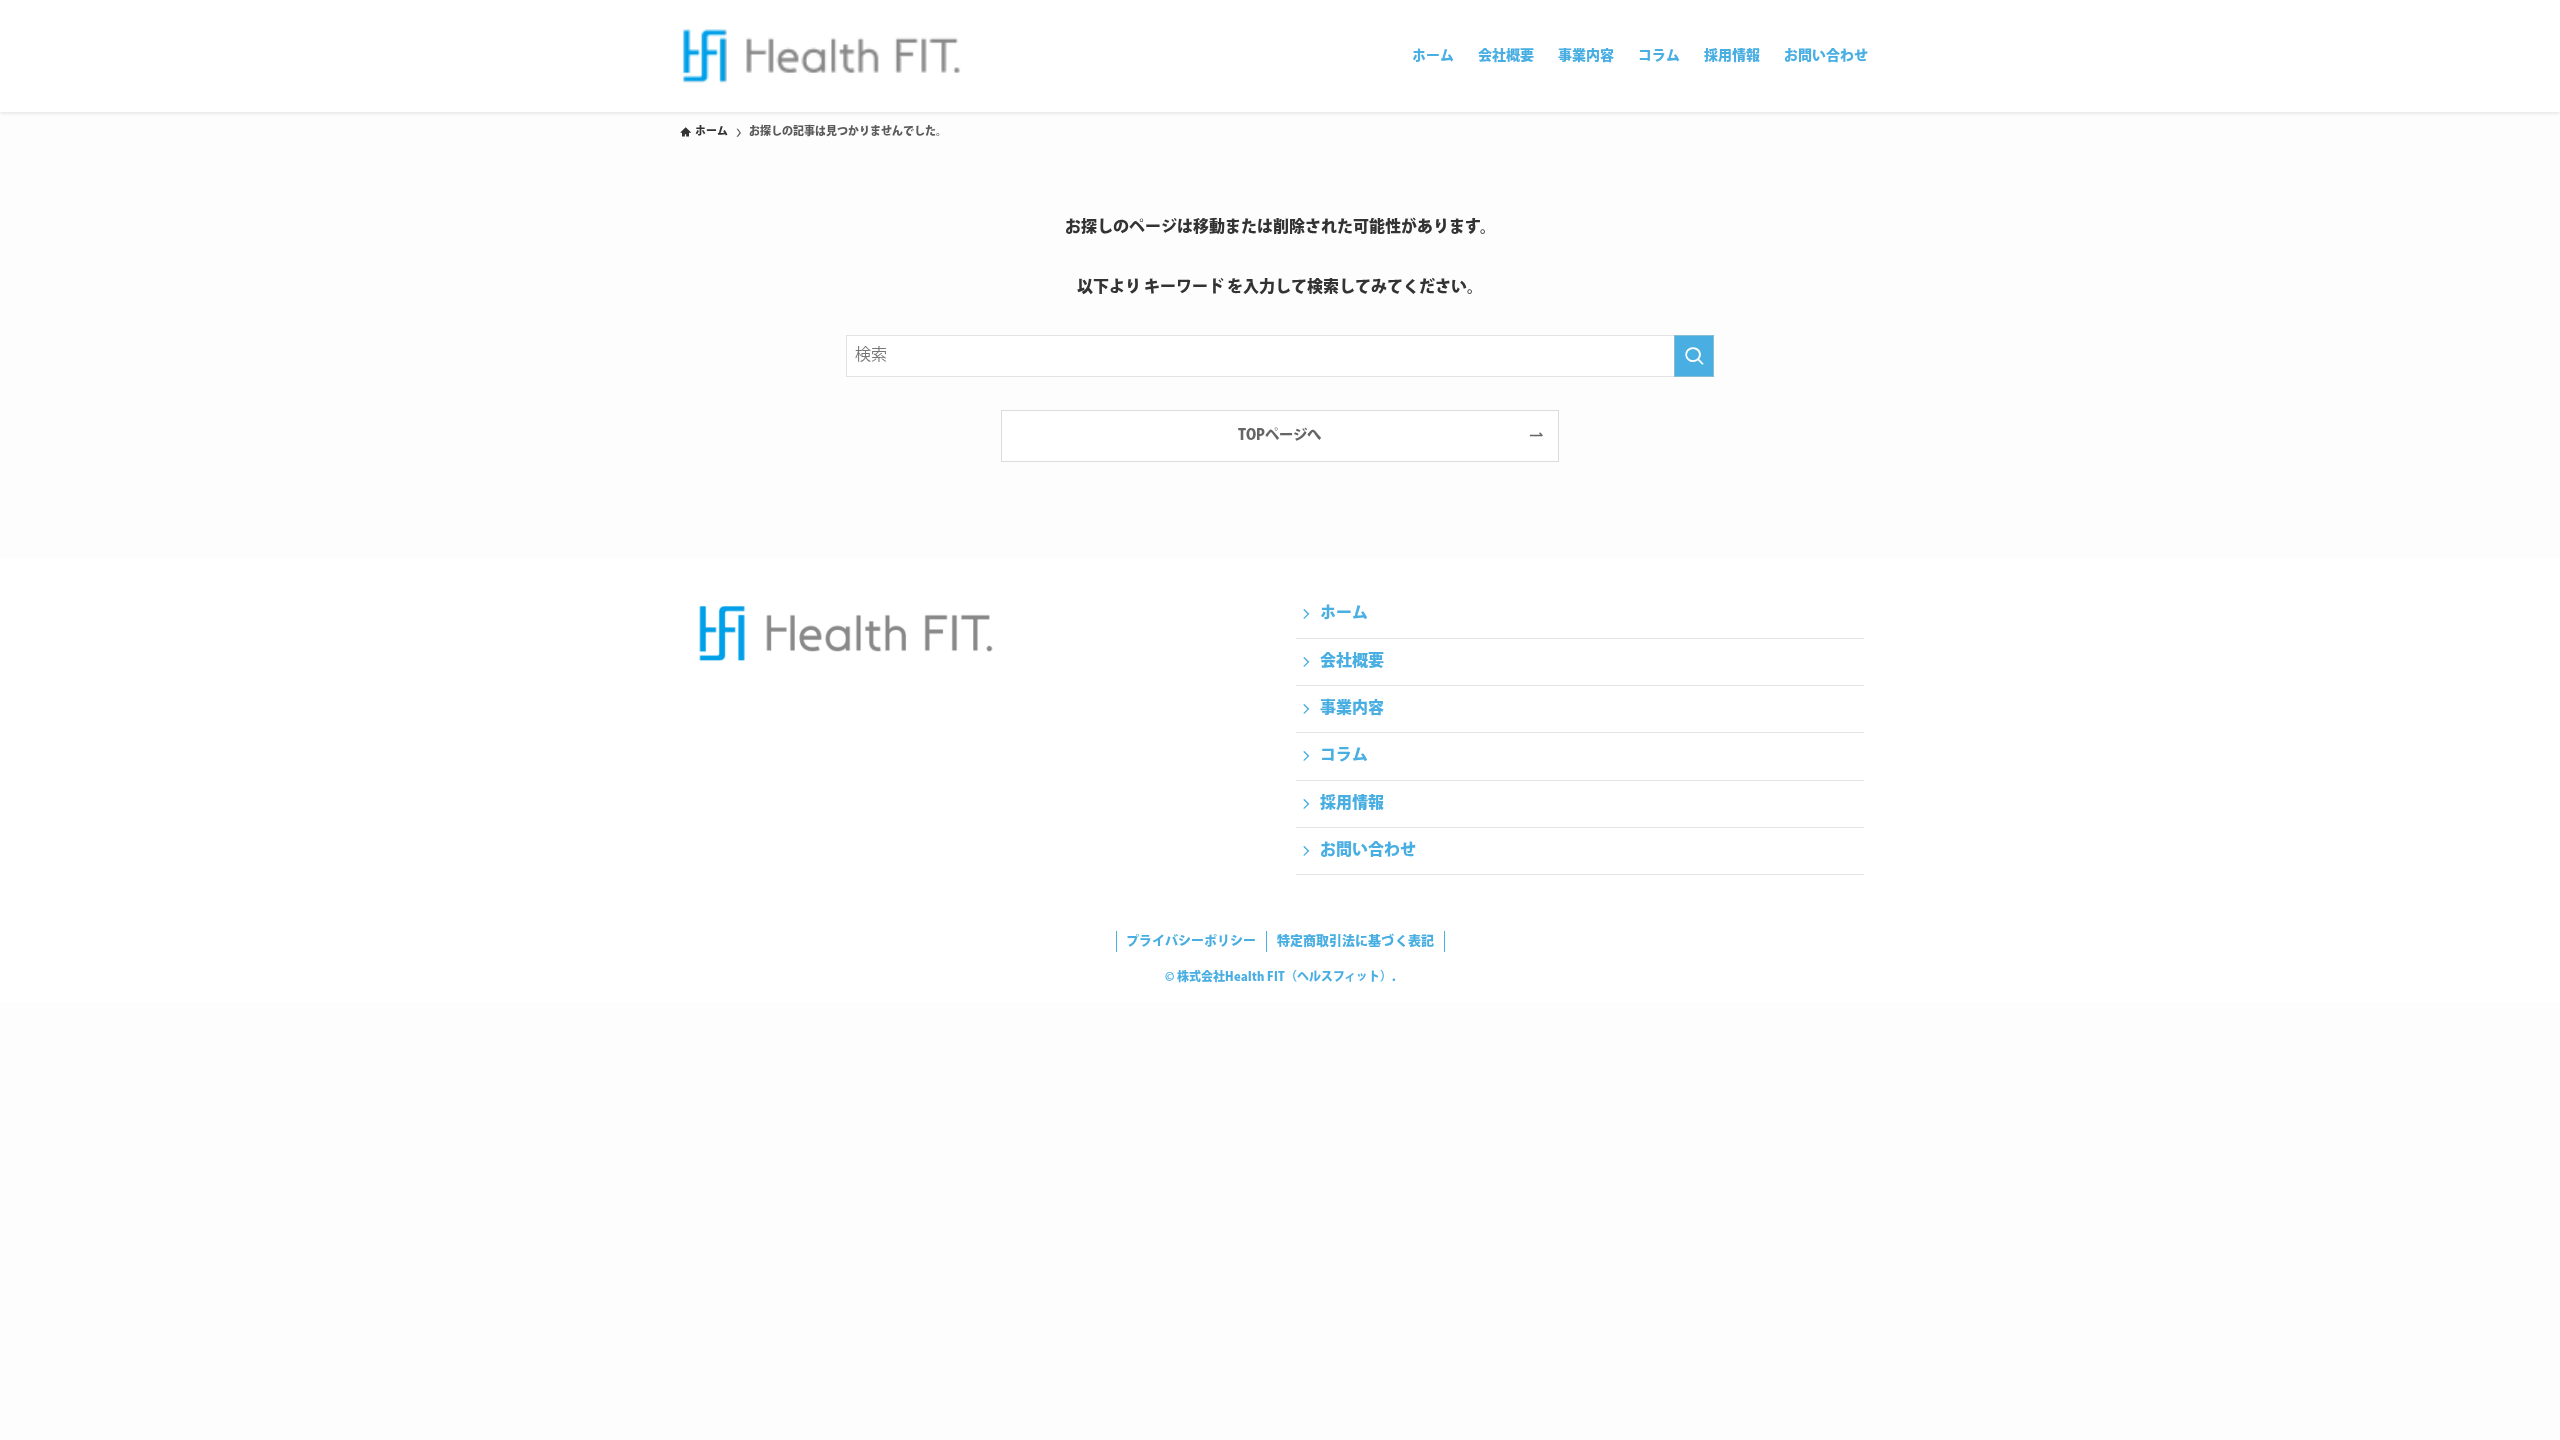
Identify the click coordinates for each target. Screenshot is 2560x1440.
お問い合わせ (1368, 850)
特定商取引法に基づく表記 (1355, 941)
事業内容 (1352, 708)
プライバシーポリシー (1191, 941)
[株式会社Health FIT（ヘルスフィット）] (821, 56)
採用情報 (1352, 803)
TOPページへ (1279, 435)
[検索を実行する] (1694, 356)
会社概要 (1352, 661)
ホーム (1344, 613)
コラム (1344, 755)
